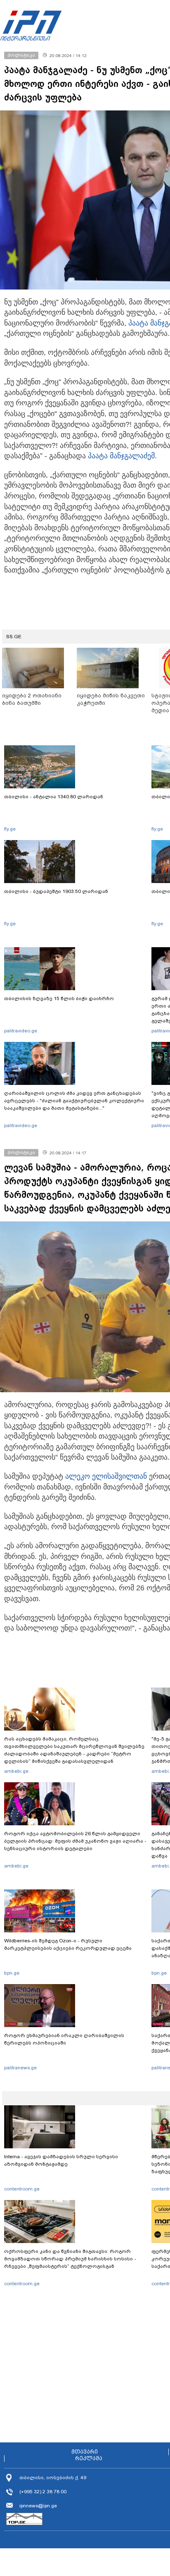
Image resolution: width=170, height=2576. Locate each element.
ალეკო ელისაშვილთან (106, 1476)
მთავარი (85, 2452)
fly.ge (10, 829)
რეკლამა (89, 2459)
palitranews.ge (20, 2068)
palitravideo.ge (21, 1031)
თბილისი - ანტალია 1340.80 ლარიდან (54, 797)
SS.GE (14, 637)
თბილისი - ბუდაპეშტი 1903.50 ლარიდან (56, 891)
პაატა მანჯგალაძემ (121, 456)
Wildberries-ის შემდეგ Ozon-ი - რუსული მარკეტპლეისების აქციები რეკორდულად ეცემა (68, 1944)
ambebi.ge (16, 1771)
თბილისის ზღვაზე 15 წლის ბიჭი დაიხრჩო (59, 998)
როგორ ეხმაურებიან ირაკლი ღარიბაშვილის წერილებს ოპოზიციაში (64, 2039)
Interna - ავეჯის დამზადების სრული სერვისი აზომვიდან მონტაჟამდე (61, 2160)
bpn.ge (12, 1973)
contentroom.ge (22, 2189)
